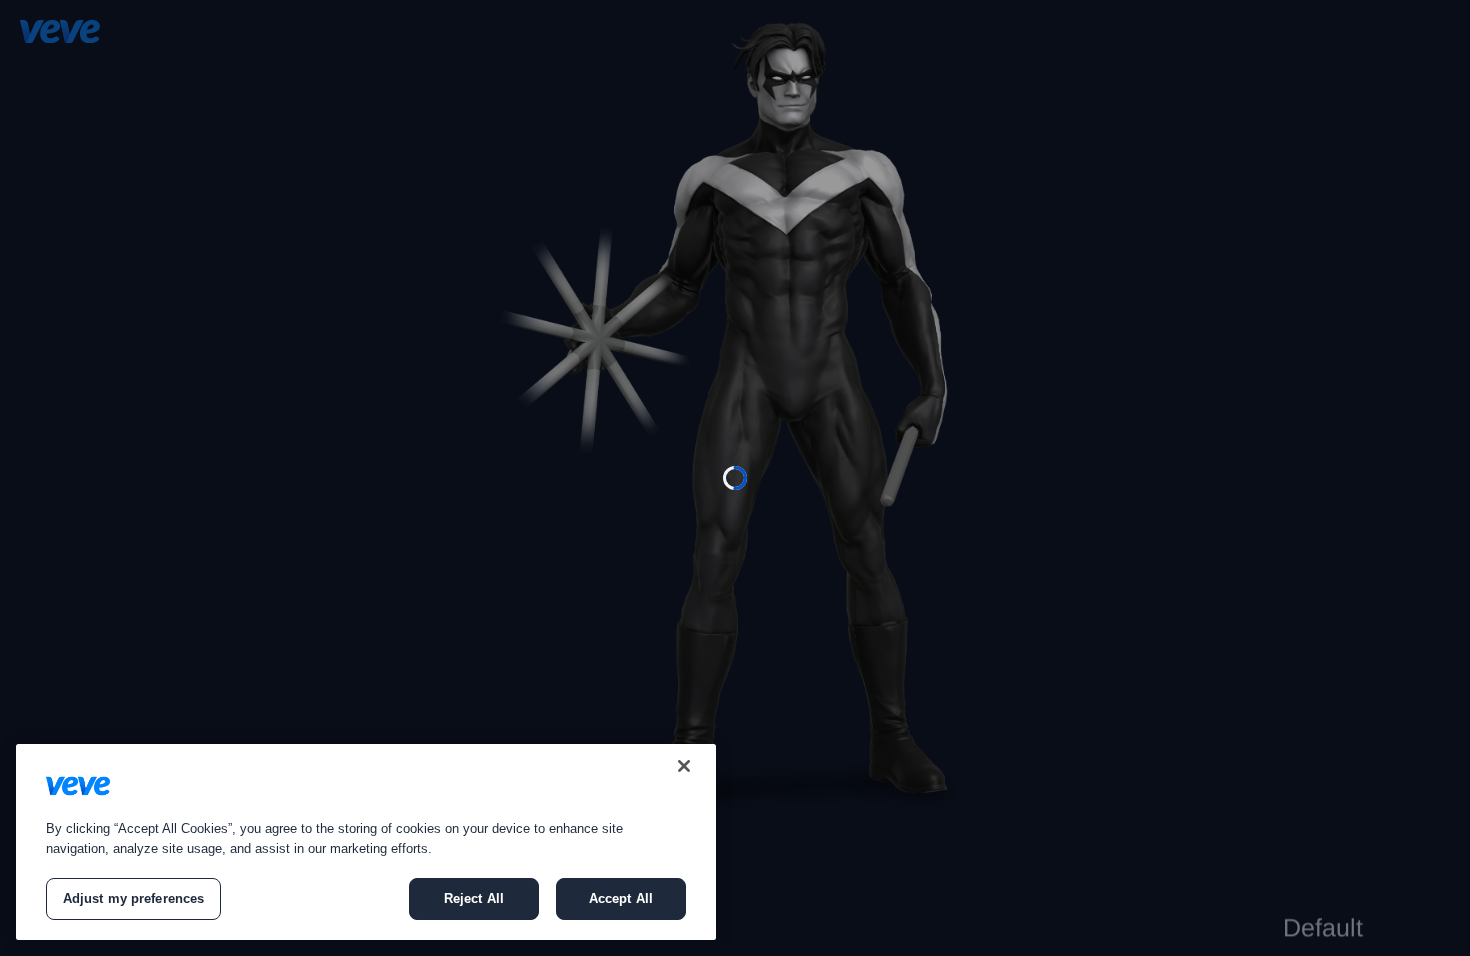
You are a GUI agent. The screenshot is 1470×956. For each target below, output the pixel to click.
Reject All (474, 898)
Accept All (621, 898)
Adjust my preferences (134, 898)
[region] (366, 842)
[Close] (684, 766)
